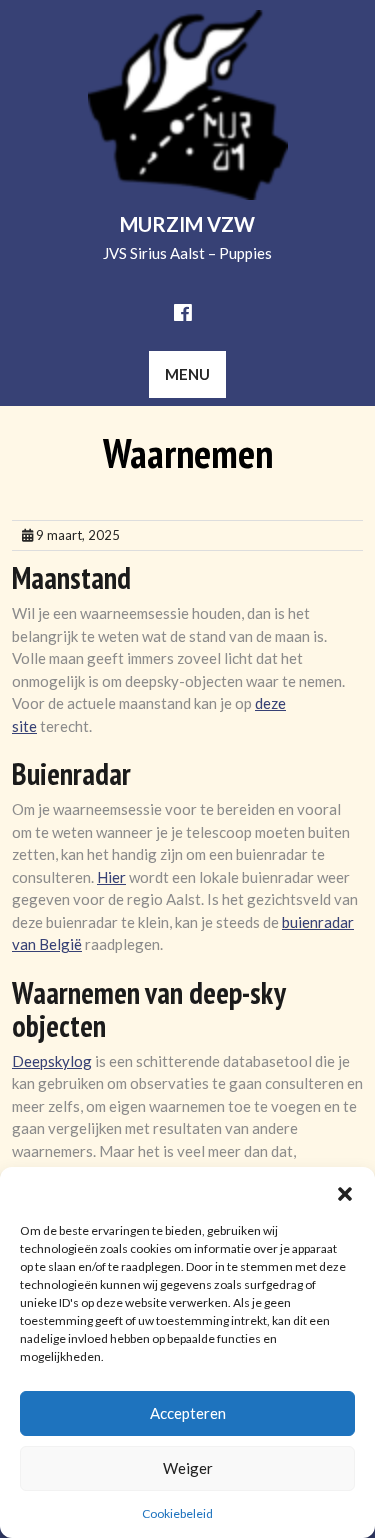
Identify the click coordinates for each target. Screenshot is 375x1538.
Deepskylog (52, 1061)
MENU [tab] (187, 374)
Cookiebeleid (177, 1513)
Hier (111, 877)
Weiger (188, 1468)
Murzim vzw (187, 224)
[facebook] (183, 312)
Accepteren (188, 1413)
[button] (345, 1192)
